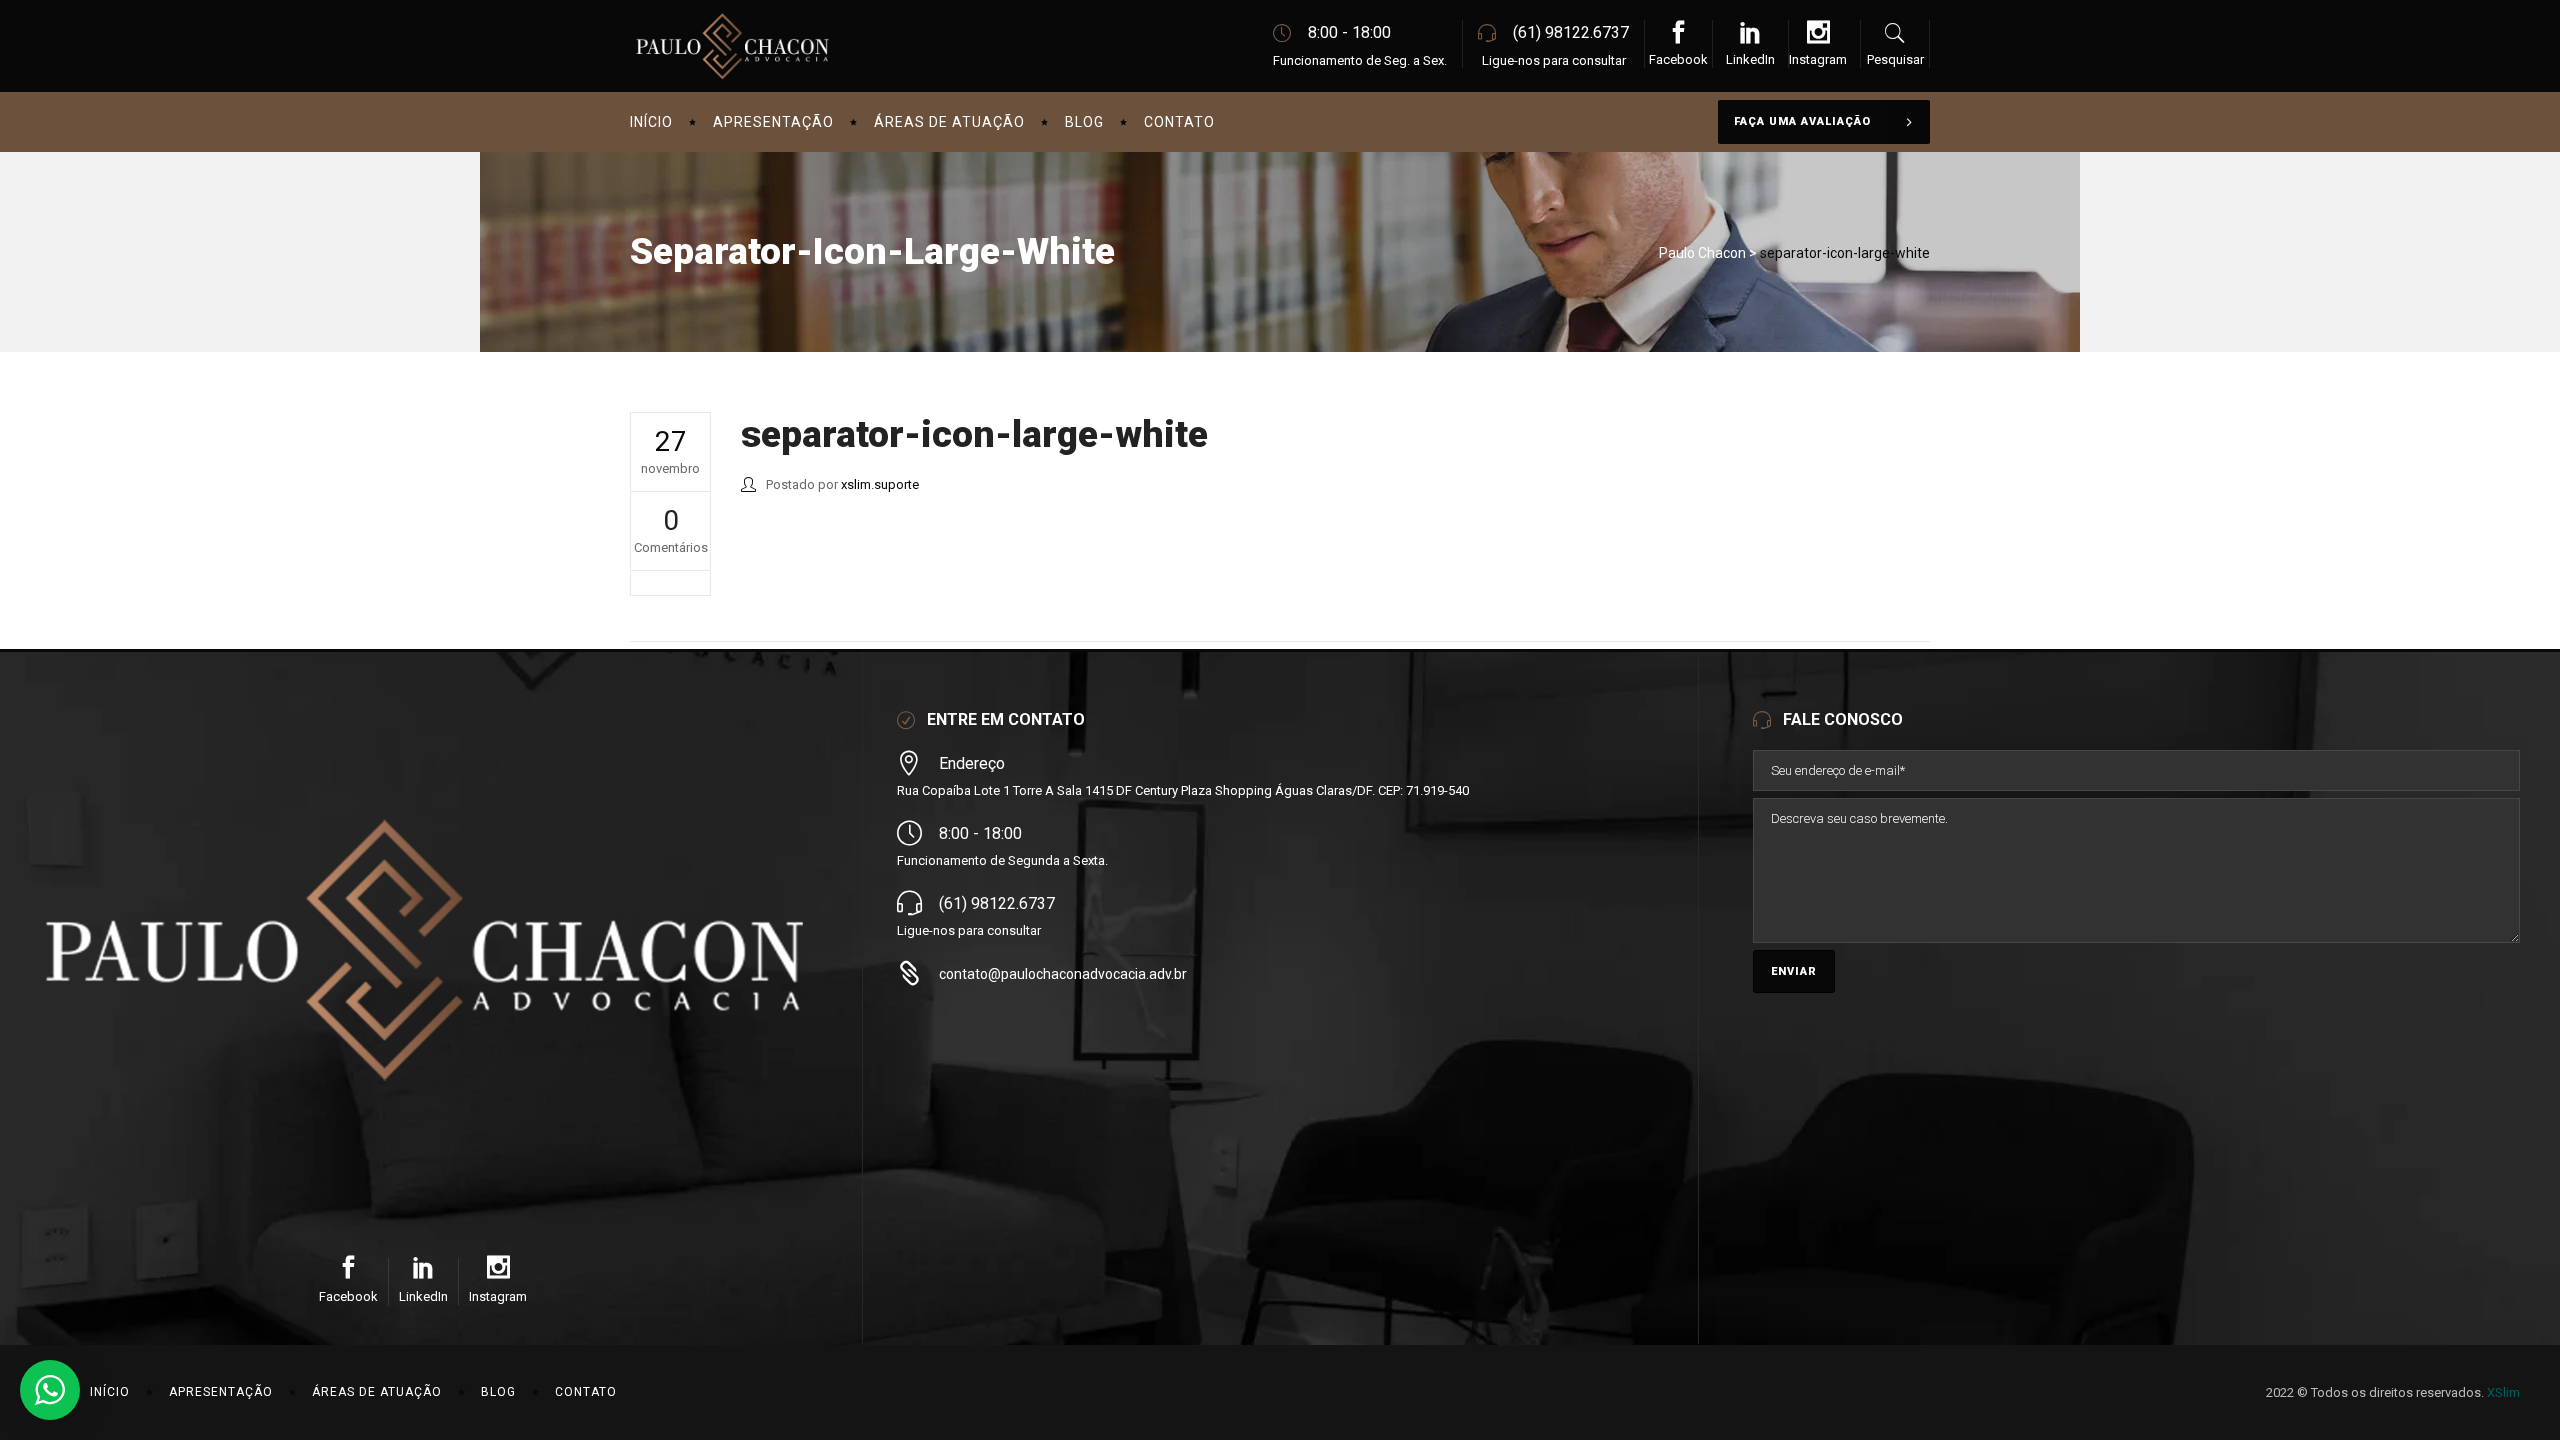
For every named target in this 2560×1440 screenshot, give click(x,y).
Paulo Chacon (1702, 253)
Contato (586, 1392)
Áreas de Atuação (377, 1392)
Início (110, 1392)
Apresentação (221, 1392)
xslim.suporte (880, 484)
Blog (498, 1392)
